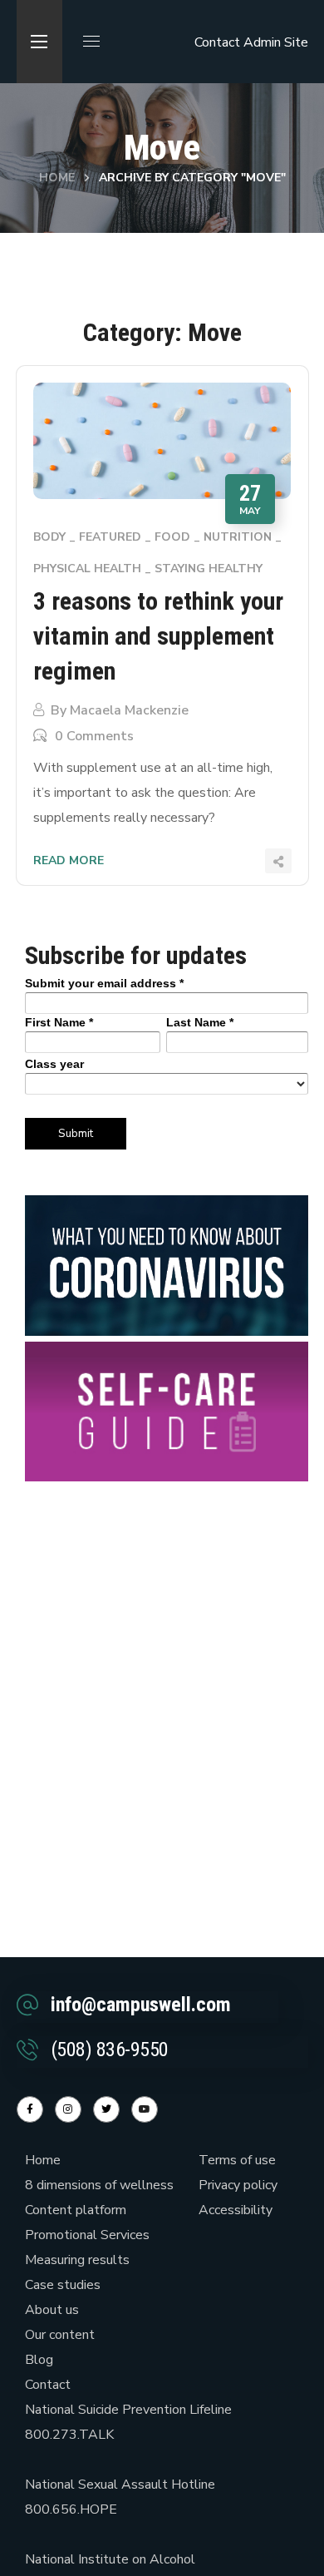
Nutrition (238, 537)
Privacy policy (238, 2185)
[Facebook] (30, 2109)
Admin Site (276, 42)
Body (49, 537)
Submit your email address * (104, 983)
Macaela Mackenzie (129, 710)
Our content (60, 2335)
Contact (217, 42)
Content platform (76, 2210)
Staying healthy (209, 569)
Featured (110, 537)
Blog (39, 2360)
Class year (54, 1064)
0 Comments (94, 736)
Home (57, 178)
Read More (69, 860)
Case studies (63, 2285)
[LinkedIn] (106, 2109)
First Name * (59, 1022)
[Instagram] (68, 2109)
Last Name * (200, 1022)
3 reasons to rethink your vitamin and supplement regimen (158, 636)
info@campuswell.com (141, 2005)
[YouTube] (145, 2109)
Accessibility (236, 2210)
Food (172, 537)
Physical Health (87, 569)
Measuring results (77, 2260)
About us (52, 2310)
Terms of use (237, 2160)
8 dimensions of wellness (99, 2185)
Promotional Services (87, 2235)
